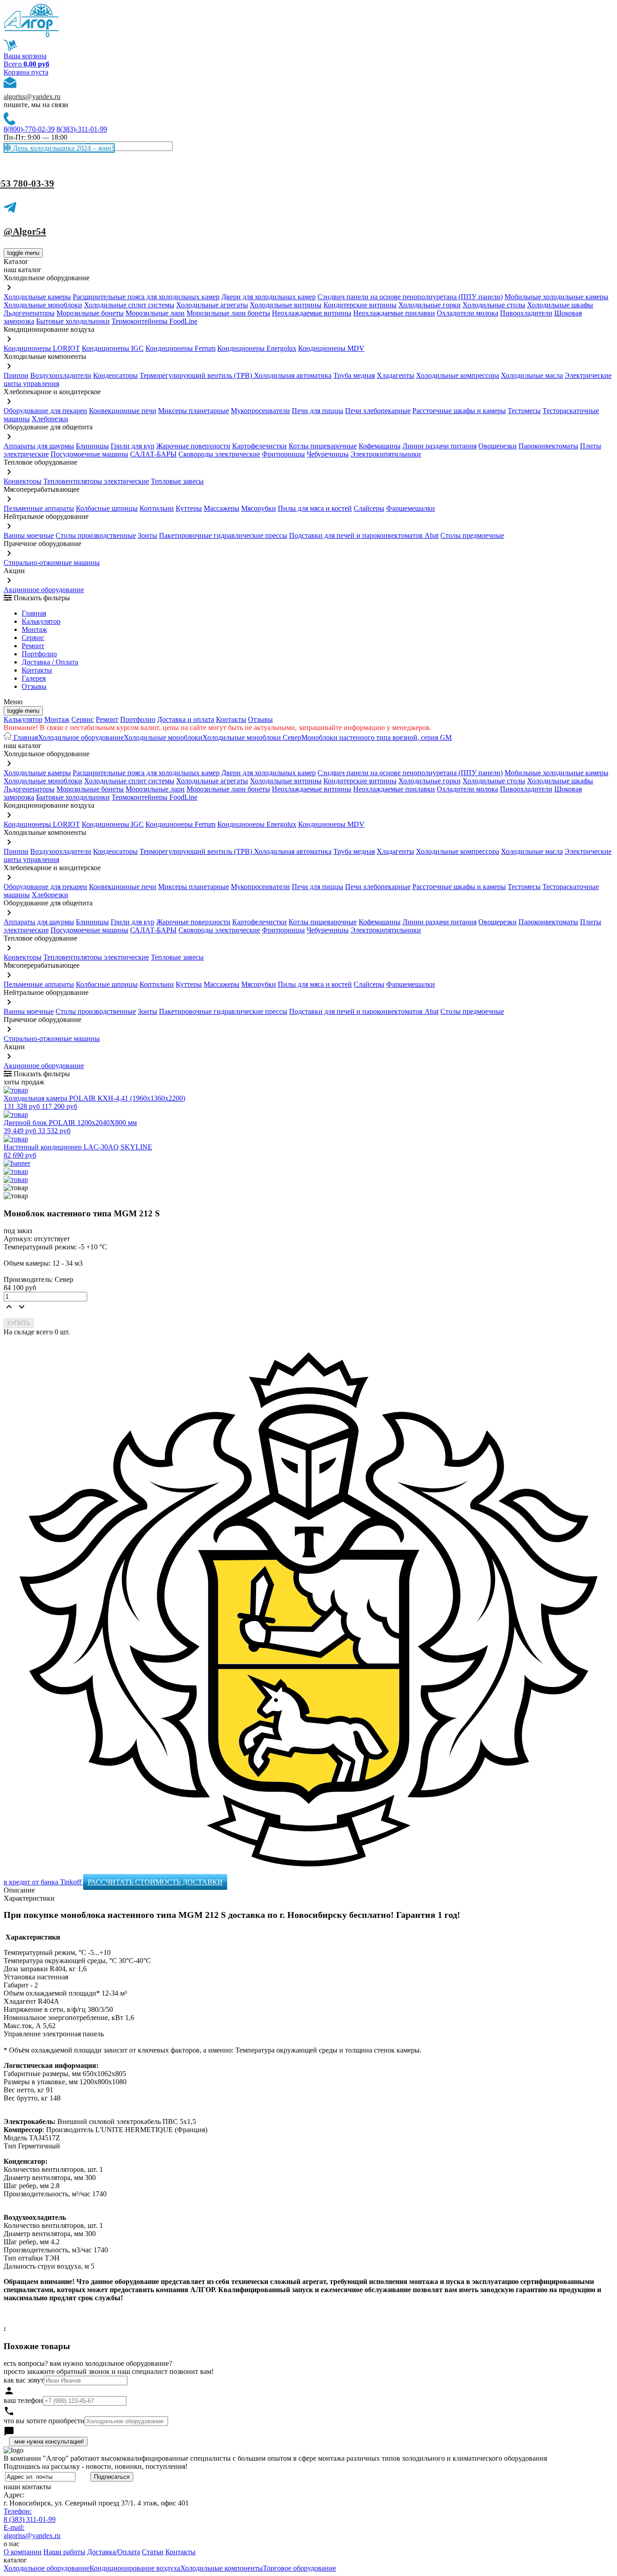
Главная (34, 613)
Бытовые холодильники (73, 321)
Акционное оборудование (44, 590)
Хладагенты (395, 375)
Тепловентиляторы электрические (96, 481)
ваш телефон (23, 2400)
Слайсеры (369, 508)
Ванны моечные (29, 535)
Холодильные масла (532, 375)
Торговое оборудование (299, 2568)
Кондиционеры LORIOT (42, 348)
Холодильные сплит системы (129, 305)
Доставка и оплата (186, 719)
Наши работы (64, 2552)
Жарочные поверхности (193, 446)
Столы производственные (96, 535)
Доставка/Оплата (114, 2552)
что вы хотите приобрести (44, 2421)
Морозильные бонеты (90, 313)
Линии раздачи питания (439, 446)
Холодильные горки (430, 305)
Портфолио (39, 654)
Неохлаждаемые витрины (312, 313)
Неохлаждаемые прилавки (394, 313)
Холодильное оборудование (81, 737)
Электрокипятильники (386, 454)
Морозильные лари (155, 313)
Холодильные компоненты (222, 2568)
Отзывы (34, 686)
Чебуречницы (328, 454)
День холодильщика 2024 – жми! (62, 148)
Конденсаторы (115, 375)
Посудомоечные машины (89, 454)
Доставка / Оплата (50, 662)
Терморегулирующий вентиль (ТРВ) (197, 375)
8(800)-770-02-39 (29, 129)
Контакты (37, 670)
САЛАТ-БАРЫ (153, 454)
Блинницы (92, 446)
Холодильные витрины (286, 305)
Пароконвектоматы (548, 446)
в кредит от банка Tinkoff (43, 1882)
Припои (16, 375)
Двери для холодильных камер (269, 297)
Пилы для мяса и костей (315, 508)
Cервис (33, 638)
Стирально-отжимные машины (52, 563)
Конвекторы (23, 481)
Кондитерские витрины (360, 305)
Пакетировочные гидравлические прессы (223, 535)
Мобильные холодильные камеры (556, 297)
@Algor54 (25, 231)
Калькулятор (41, 621)
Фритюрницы (283, 454)
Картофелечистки (259, 446)
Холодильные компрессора (458, 375)
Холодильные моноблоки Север (252, 737)
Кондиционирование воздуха (135, 2568)
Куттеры (189, 508)
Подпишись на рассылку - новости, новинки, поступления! (96, 2466)
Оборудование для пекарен (45, 411)
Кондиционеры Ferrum (180, 348)
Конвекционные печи (123, 411)
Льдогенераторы (29, 313)
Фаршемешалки (411, 508)
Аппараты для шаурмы (39, 446)
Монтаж (34, 629)
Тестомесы (524, 411)
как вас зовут (24, 2380)
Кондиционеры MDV (331, 348)
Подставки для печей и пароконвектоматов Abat (364, 535)
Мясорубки (259, 508)
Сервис (83, 719)
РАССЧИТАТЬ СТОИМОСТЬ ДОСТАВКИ (155, 1882)
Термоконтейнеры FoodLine (154, 321)
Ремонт (33, 646)
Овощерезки (498, 446)
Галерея (34, 678)
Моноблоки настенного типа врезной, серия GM (376, 737)
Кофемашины (380, 446)
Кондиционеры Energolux (257, 348)
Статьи (153, 2552)
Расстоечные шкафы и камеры (459, 411)
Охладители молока (467, 313)
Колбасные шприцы (107, 508)
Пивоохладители (526, 313)
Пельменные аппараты (39, 508)
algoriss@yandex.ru (32, 97)
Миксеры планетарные (194, 411)
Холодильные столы (494, 305)
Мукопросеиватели (260, 411)
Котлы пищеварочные (323, 446)
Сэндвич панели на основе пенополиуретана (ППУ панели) (410, 297)
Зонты (147, 535)
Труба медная (354, 375)
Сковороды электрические (219, 454)
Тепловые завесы (177, 481)
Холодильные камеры (37, 297)
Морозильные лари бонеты (228, 313)
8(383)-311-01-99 (82, 129)
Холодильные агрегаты (212, 305)
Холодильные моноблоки (43, 305)
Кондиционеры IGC (113, 348)
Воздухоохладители (61, 375)
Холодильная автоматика (293, 375)
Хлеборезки (50, 419)
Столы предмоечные (472, 535)
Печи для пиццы (318, 411)
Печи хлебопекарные (378, 411)
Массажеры (222, 508)
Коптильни (157, 508)
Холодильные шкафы (560, 305)
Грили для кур (133, 446)
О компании (23, 2552)
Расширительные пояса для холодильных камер (146, 297)
